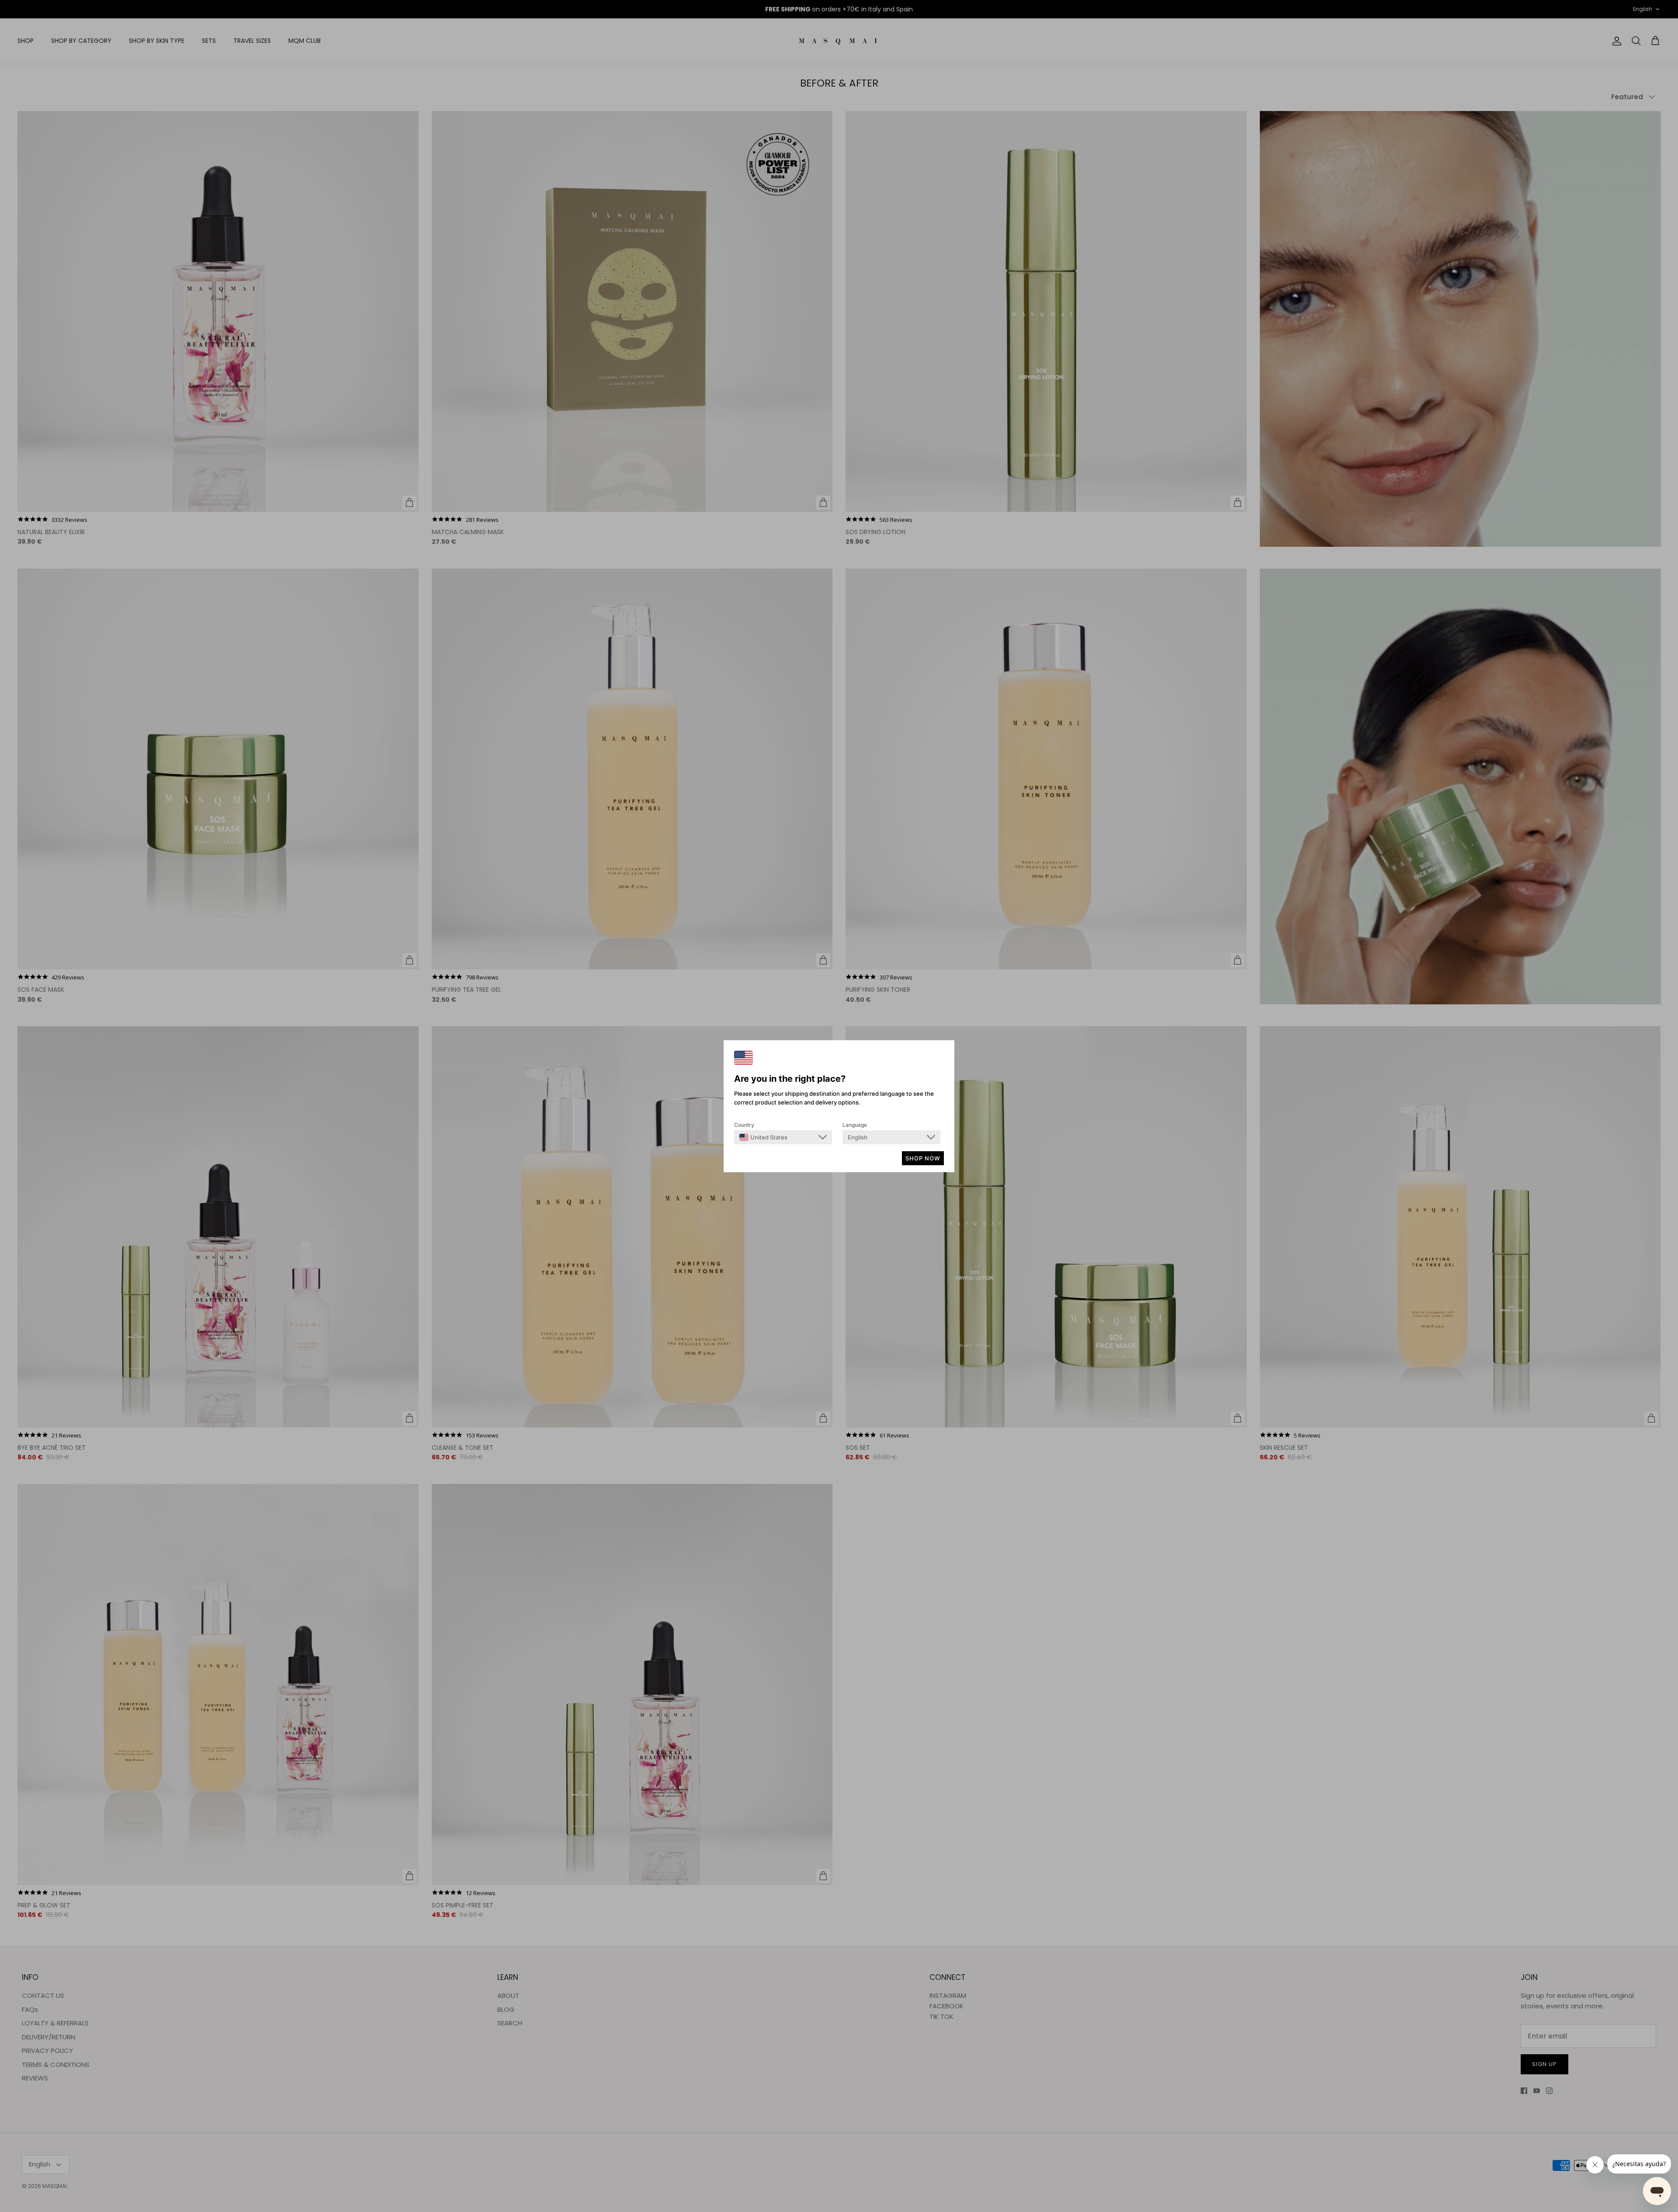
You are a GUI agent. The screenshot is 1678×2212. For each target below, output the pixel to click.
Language (855, 1125)
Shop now (923, 1158)
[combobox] (763, 1137)
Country (744, 1125)
